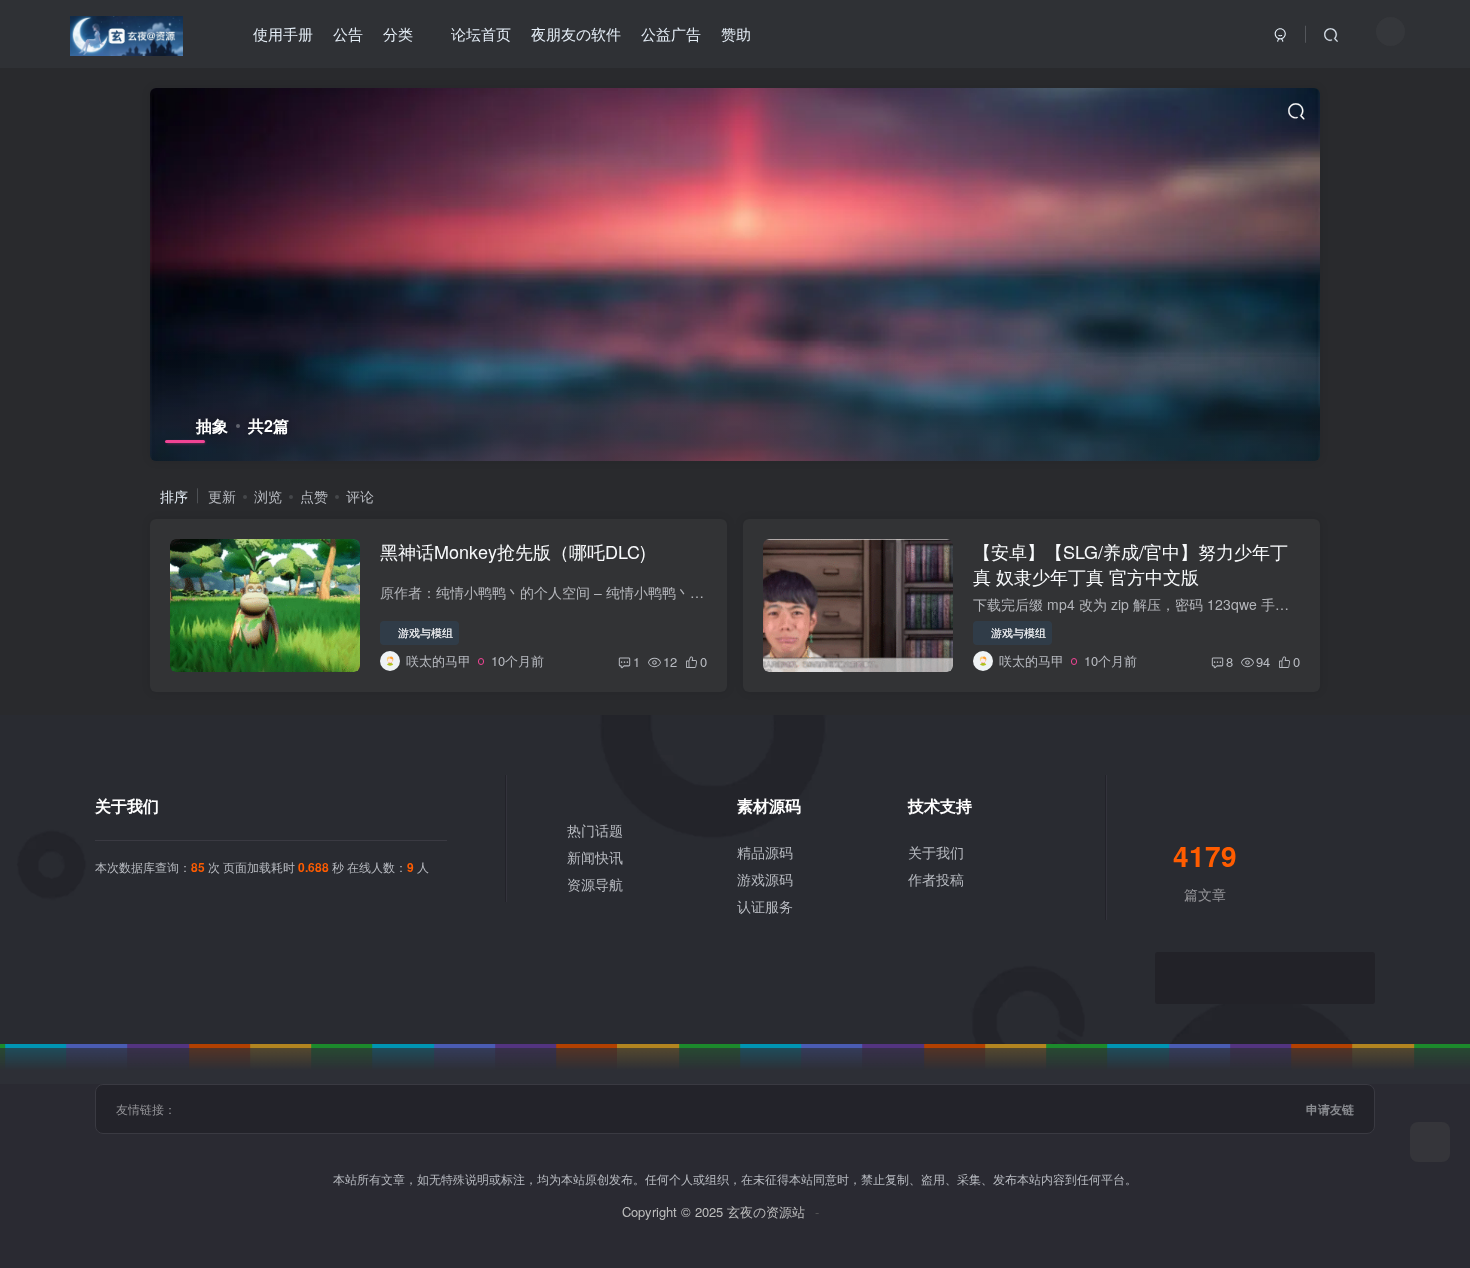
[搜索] (1331, 34)
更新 (222, 496)
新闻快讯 (595, 857)
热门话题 (595, 830)
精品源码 (765, 852)
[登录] (1281, 34)
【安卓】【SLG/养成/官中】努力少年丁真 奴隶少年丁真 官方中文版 (1130, 563)
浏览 (268, 496)
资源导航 (595, 884)
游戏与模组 (425, 632)
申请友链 (1330, 1109)
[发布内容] (1430, 1142)
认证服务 (765, 906)
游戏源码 (765, 879)
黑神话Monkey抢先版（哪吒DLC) (513, 551)
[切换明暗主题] (1390, 31)
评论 (360, 496)
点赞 (314, 496)
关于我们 (936, 852)
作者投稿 (936, 879)
